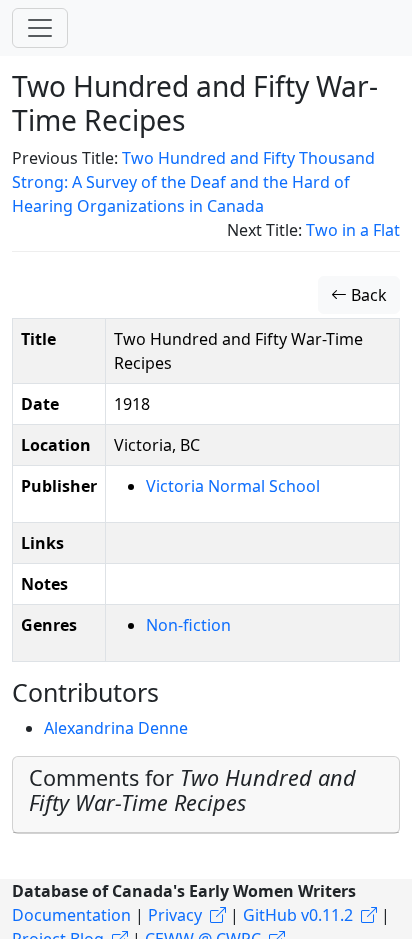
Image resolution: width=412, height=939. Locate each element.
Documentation (71, 915)
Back (367, 295)
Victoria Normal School (233, 486)
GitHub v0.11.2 (298, 915)
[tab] (206, 795)
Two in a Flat (353, 230)
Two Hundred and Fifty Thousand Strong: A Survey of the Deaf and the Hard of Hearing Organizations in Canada (193, 182)
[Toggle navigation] (40, 28)
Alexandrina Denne (116, 728)
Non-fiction (188, 625)
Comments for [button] (192, 790)
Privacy (175, 915)
